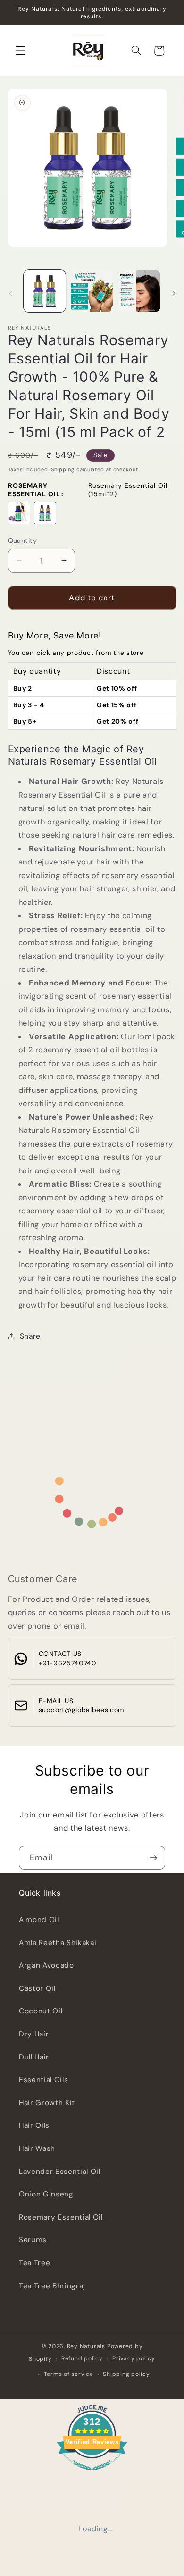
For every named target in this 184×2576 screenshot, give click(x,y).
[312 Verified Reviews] (92, 2475)
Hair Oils (34, 2125)
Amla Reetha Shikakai (58, 1943)
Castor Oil (37, 1988)
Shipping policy (126, 2374)
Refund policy (82, 2358)
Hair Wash (37, 2148)
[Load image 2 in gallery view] (92, 291)
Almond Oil (39, 1920)
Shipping (63, 469)
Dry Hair (34, 2034)
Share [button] (30, 1336)
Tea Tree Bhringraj (52, 2286)
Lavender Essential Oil (60, 2172)
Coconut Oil (41, 2011)
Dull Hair (34, 2057)
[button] (21, 50)
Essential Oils (43, 2080)
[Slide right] (174, 293)
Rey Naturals (86, 2346)
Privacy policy (134, 2358)
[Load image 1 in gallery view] (45, 291)
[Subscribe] (153, 1858)
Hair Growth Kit (47, 2103)
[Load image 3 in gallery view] (139, 291)
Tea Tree (34, 2263)
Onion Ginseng (46, 2194)
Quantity (23, 541)
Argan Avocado (46, 1965)
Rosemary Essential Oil (61, 2217)
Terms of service (69, 2374)
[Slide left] (10, 293)
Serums (33, 2240)
